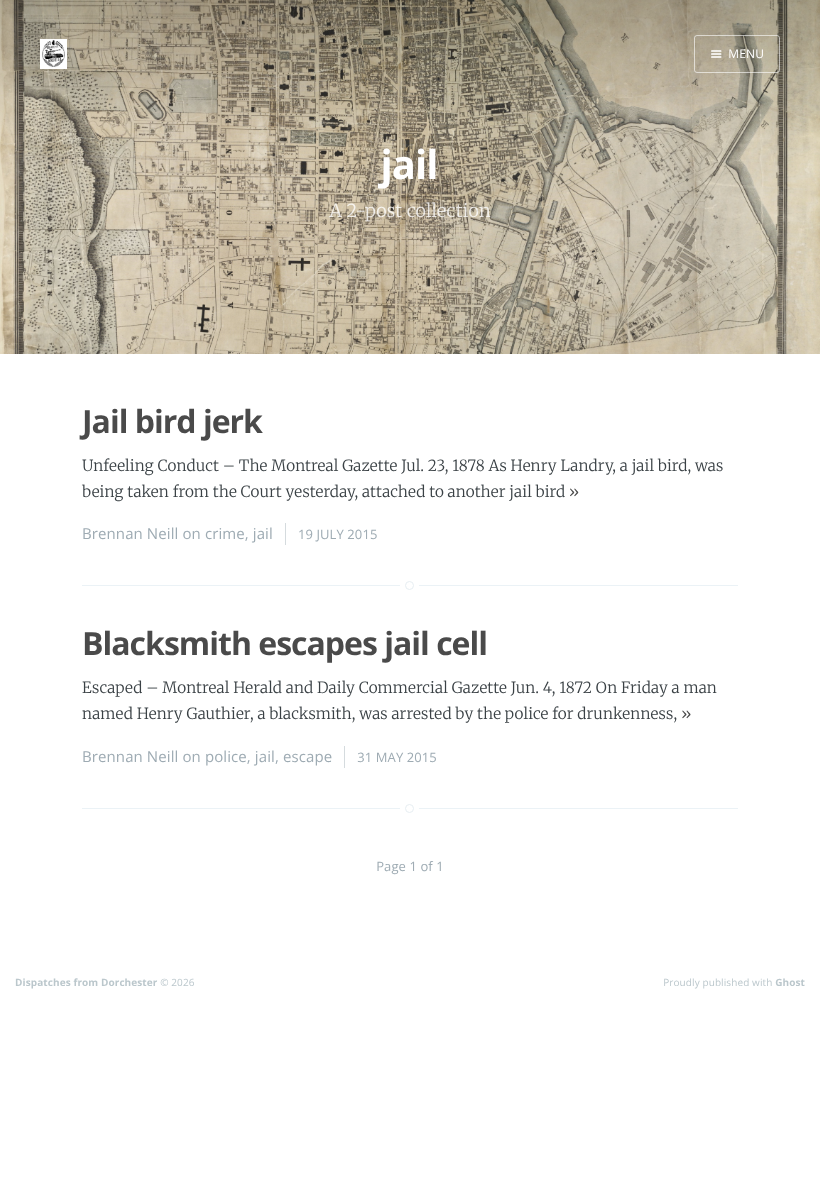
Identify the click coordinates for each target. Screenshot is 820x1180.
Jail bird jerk (172, 421)
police (226, 757)
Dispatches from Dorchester (86, 982)
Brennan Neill (130, 534)
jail (263, 534)
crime (225, 534)
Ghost (790, 982)
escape (307, 757)
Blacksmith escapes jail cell (284, 643)
